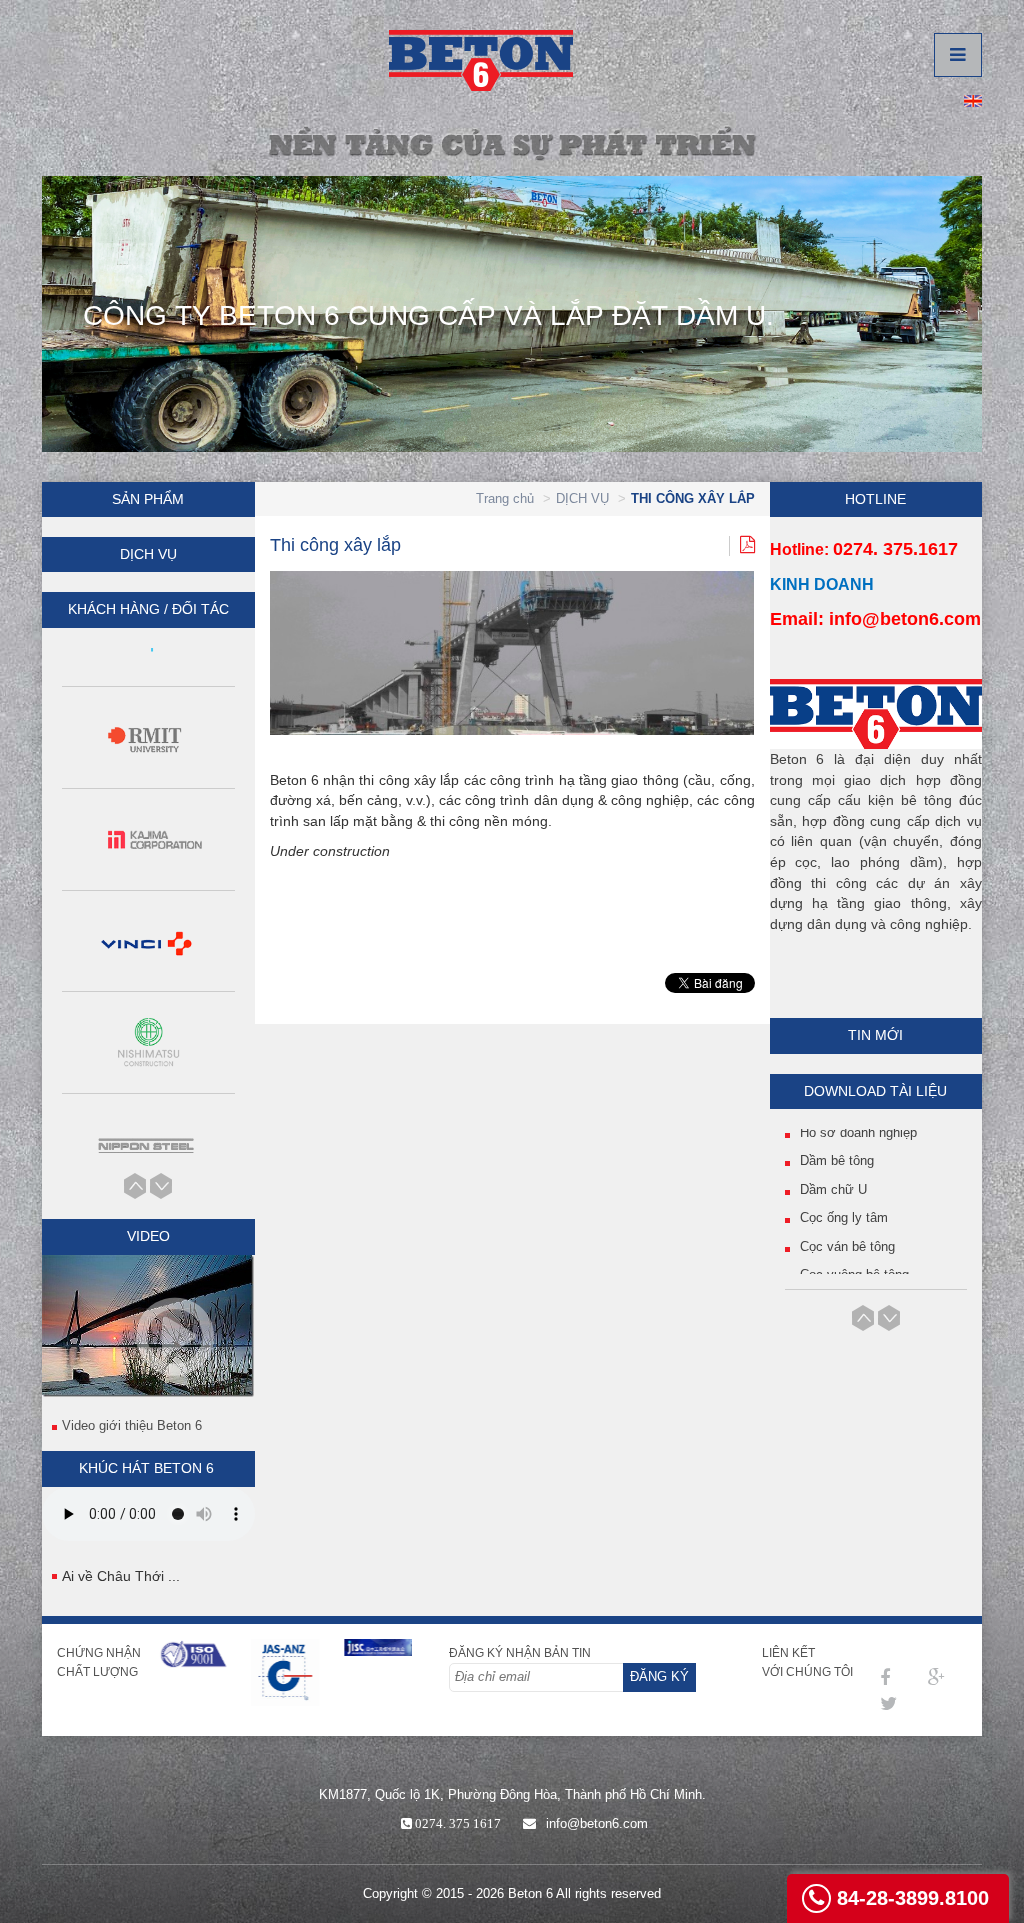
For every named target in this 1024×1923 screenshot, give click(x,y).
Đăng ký (659, 1676)
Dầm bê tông (837, 1131)
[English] (973, 99)
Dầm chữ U (833, 1160)
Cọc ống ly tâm (844, 1188)
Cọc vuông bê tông (854, 1245)
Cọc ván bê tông (847, 1217)
